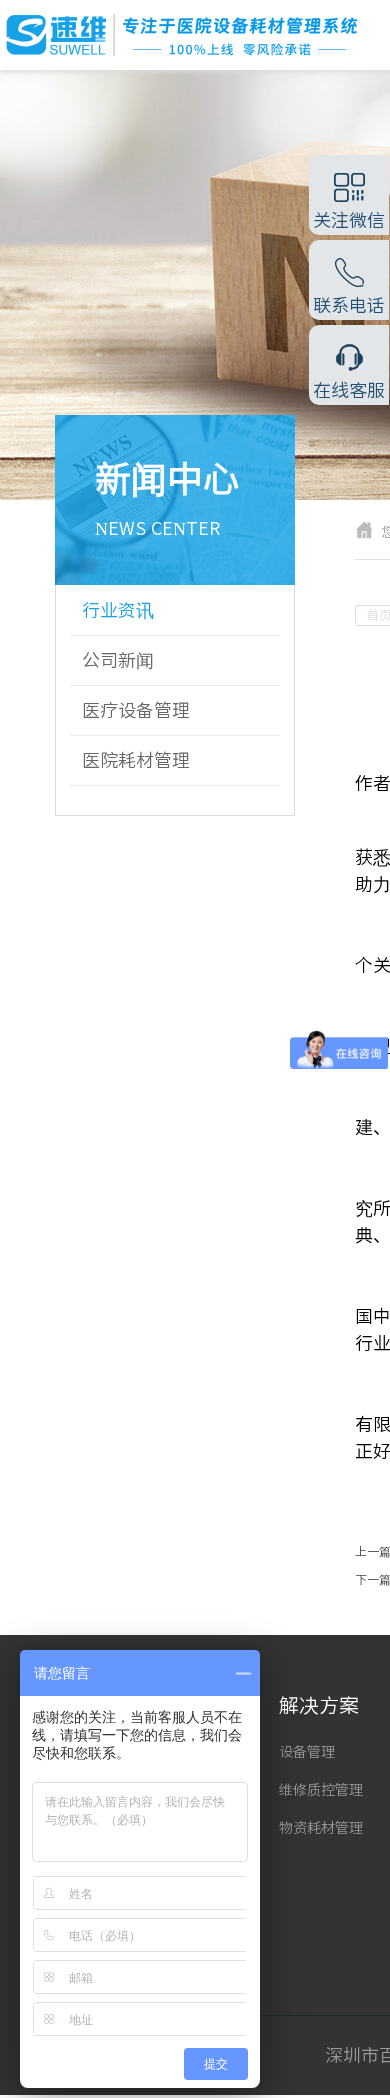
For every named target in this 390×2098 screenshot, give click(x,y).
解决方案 (319, 1705)
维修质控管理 (321, 1790)
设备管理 (307, 1752)
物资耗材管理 (321, 1828)
